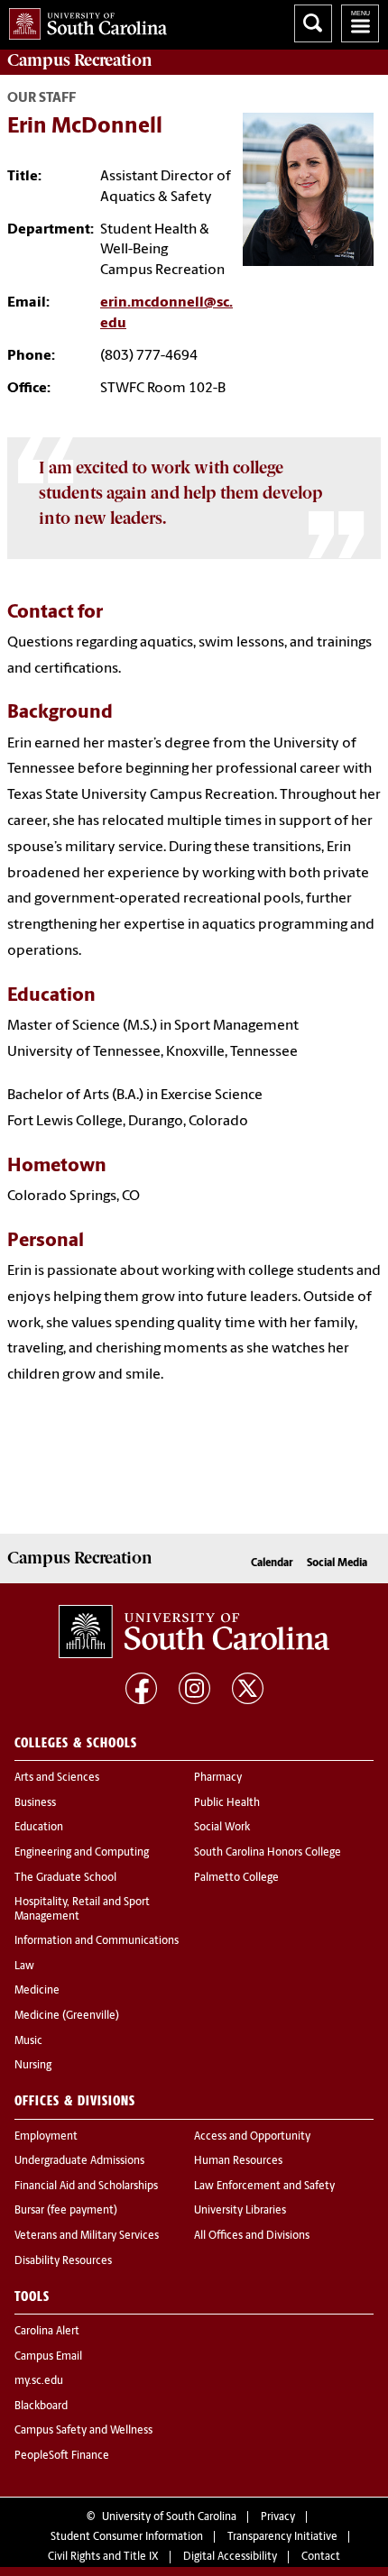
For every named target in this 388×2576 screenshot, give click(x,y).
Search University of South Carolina (313, 23)
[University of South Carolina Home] (83, 20)
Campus (80, 60)
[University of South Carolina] (194, 1632)
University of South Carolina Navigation (360, 23)
